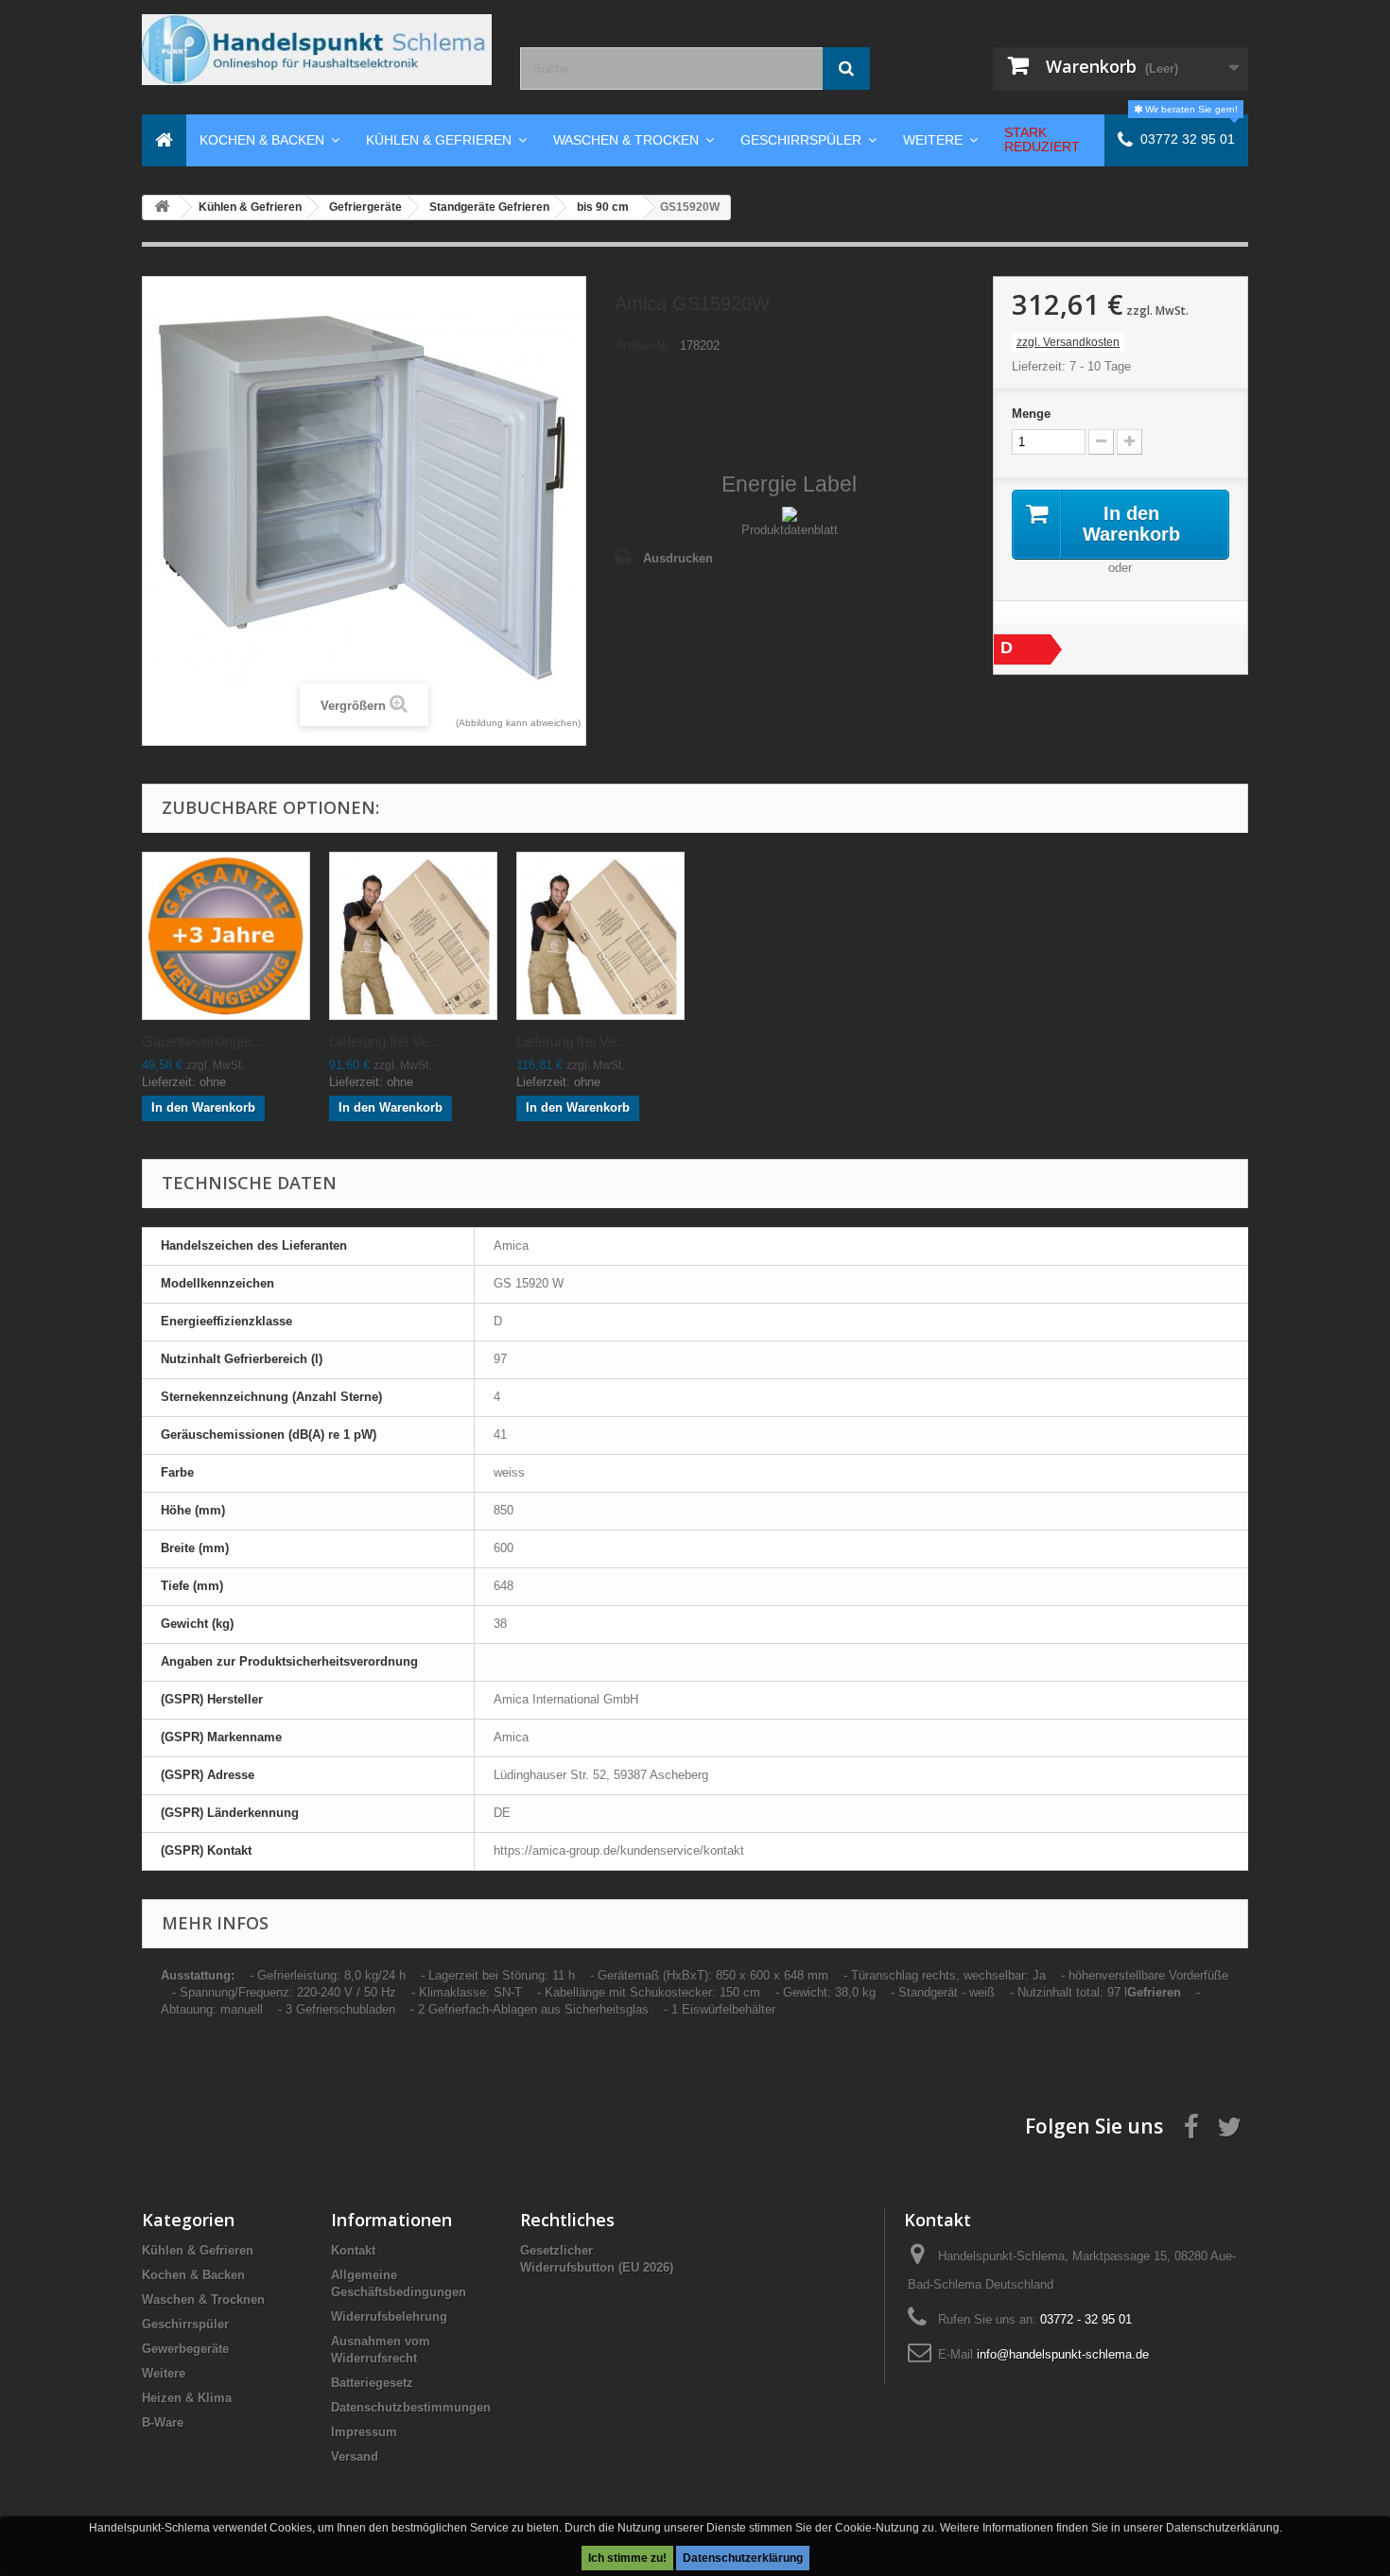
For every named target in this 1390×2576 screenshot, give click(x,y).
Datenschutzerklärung (743, 2558)
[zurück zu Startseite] (162, 207)
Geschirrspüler (185, 2324)
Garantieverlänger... (202, 1041)
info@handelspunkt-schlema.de (1063, 2354)
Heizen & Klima (187, 2398)
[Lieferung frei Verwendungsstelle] (413, 936)
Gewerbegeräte (185, 2349)
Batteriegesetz (372, 2383)
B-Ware (163, 2422)
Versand (355, 2456)
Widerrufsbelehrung (389, 2317)
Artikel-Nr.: (645, 346)
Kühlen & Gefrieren (198, 2250)
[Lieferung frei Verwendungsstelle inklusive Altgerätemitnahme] (600, 936)
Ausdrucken (678, 558)
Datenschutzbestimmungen (411, 2407)
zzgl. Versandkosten (1068, 342)
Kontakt (353, 2250)
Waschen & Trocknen (203, 2299)
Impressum (364, 2432)
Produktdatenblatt (790, 530)
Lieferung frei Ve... (384, 1041)
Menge (1031, 414)
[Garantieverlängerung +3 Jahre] (226, 936)
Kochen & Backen (193, 2275)
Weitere (164, 2373)
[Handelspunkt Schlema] (317, 50)
